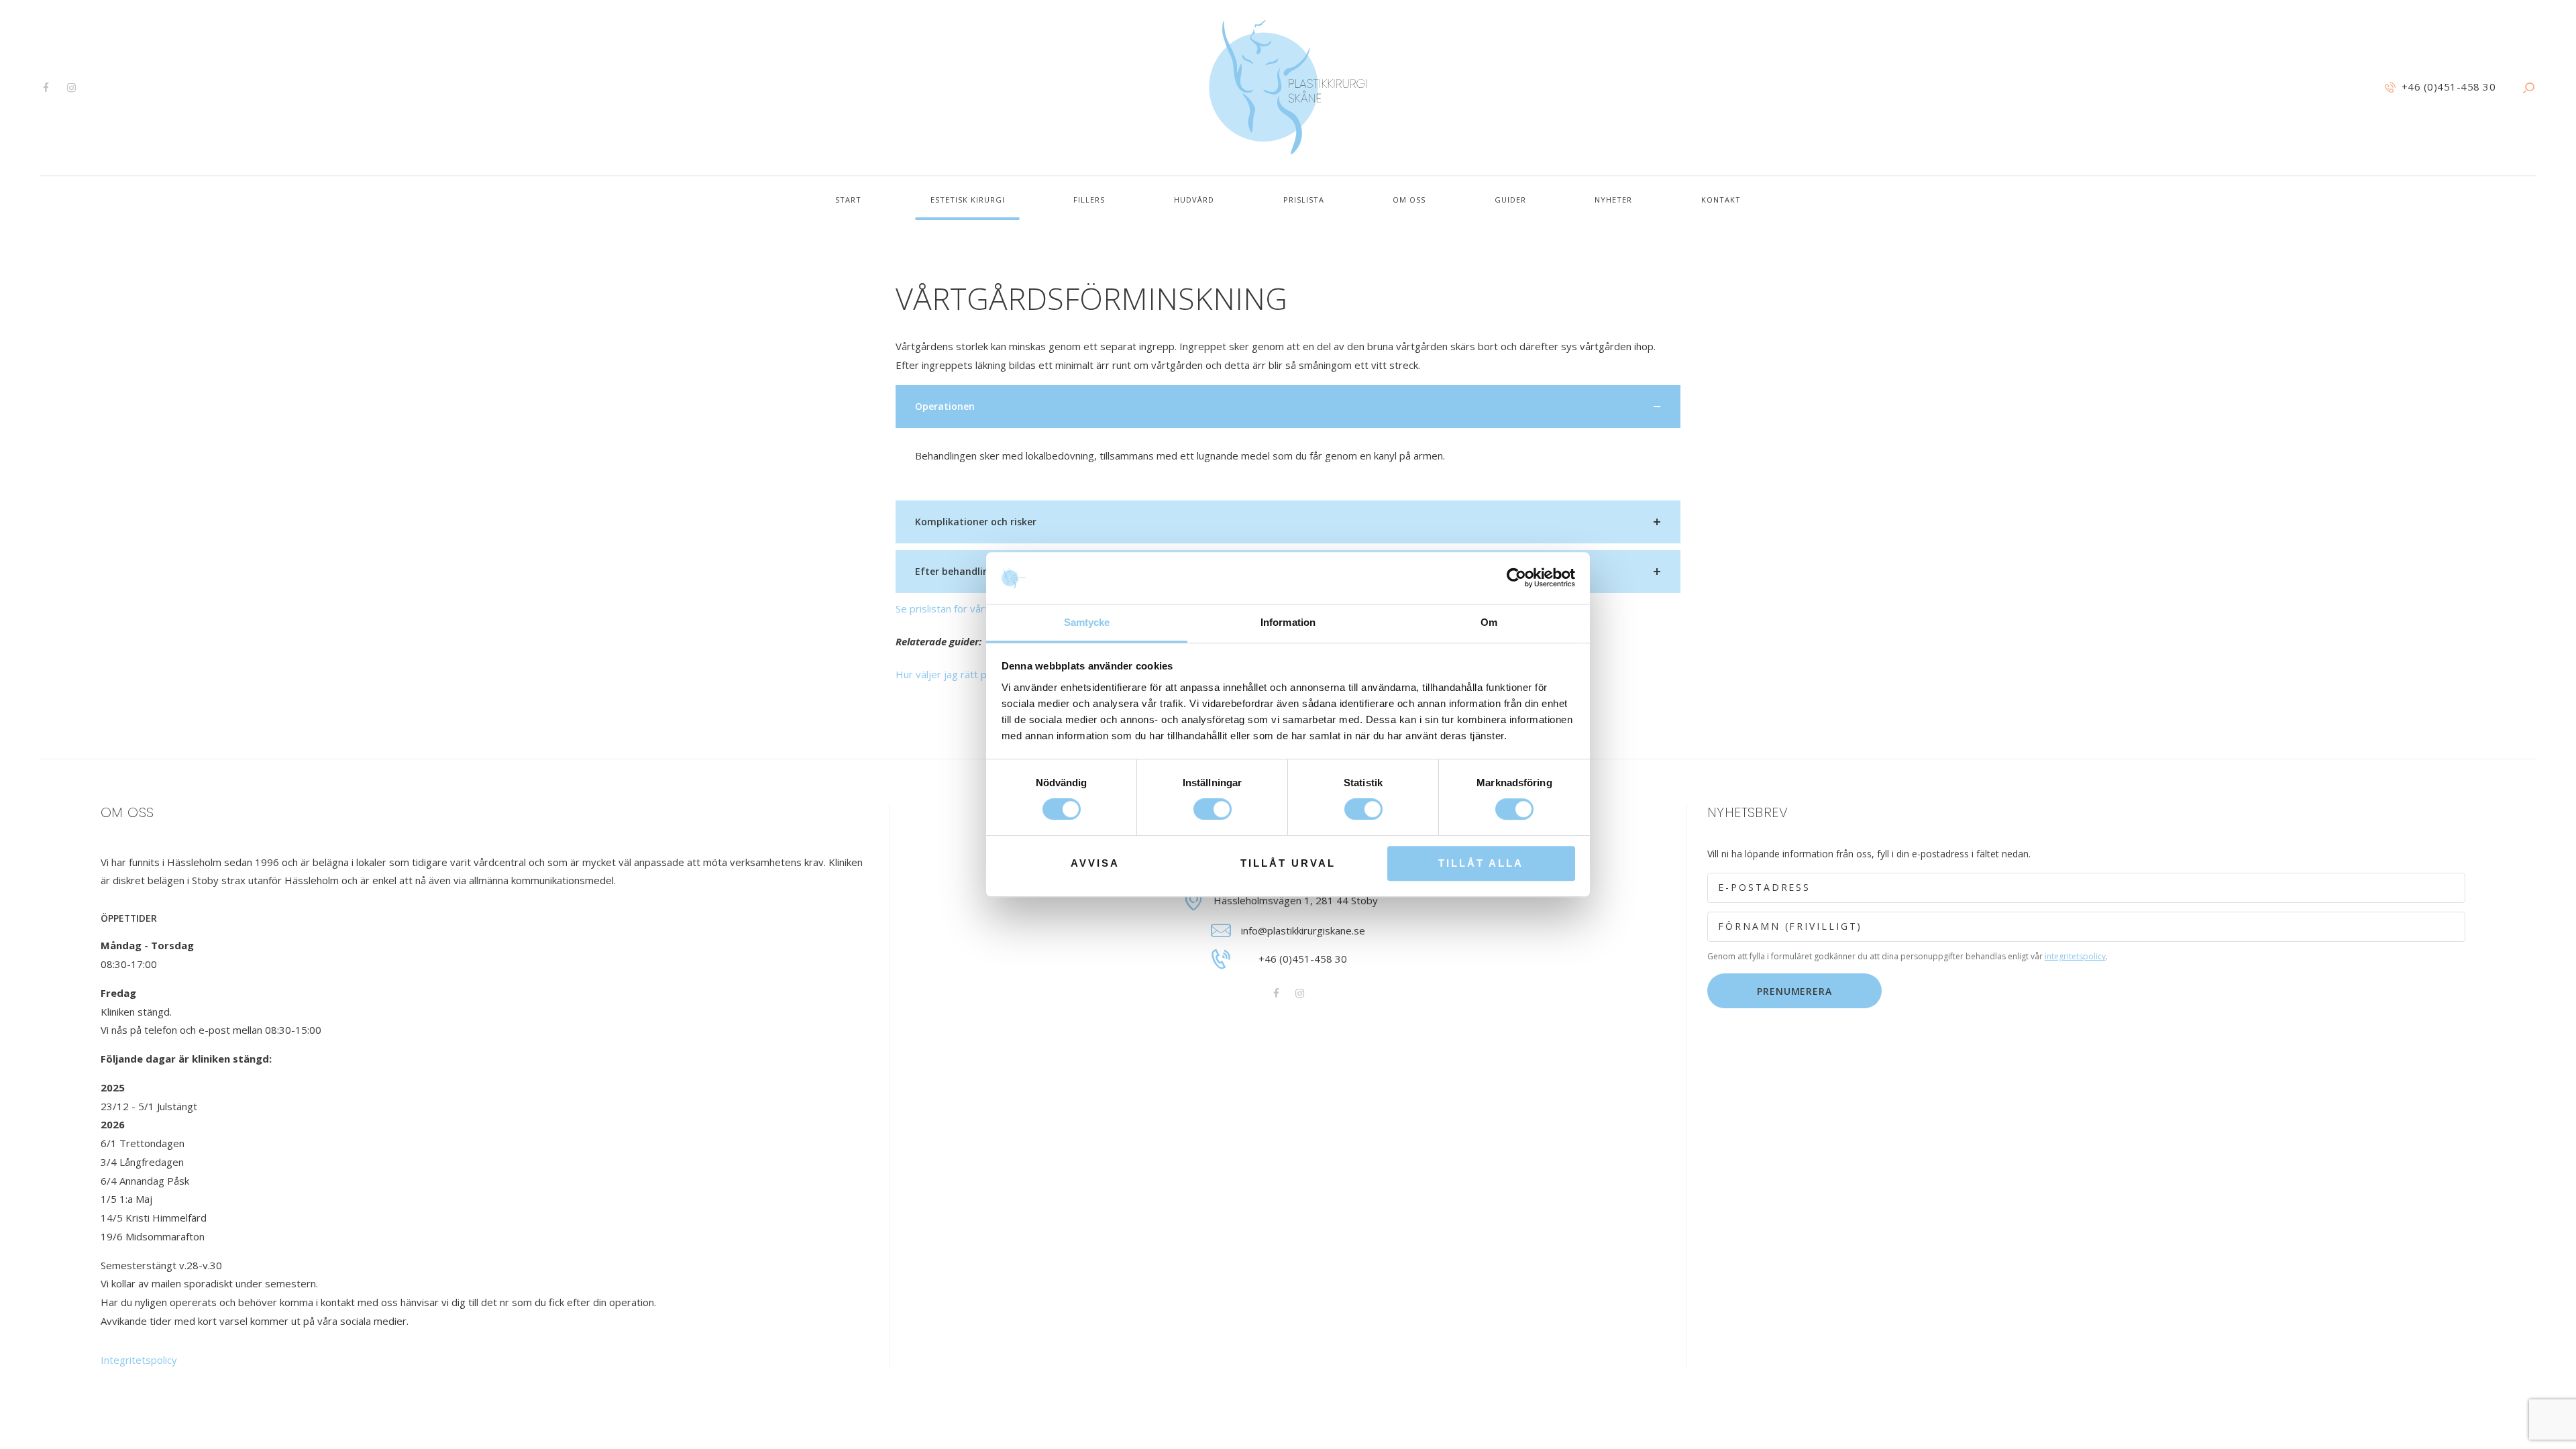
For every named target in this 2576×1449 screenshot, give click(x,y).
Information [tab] (1288, 622)
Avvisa (1095, 863)
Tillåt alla (1481, 863)
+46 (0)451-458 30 (1303, 959)
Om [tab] (1489, 622)
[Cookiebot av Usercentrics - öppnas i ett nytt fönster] (1516, 578)
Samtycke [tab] (1087, 622)
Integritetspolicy (139, 1360)
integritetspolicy (2075, 956)
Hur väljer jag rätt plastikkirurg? (968, 674)
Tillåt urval (1288, 863)
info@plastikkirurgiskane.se (1303, 930)
